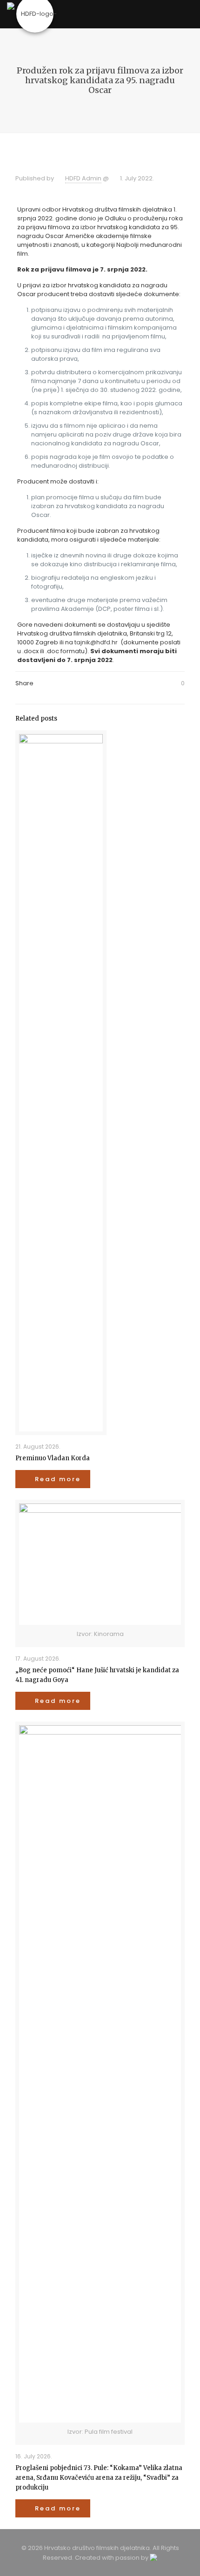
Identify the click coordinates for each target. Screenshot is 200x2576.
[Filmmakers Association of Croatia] (35, 14)
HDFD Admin (83, 178)
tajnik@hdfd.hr (96, 642)
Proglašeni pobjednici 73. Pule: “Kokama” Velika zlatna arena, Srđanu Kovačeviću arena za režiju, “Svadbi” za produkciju (99, 2478)
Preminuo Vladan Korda (53, 1458)
